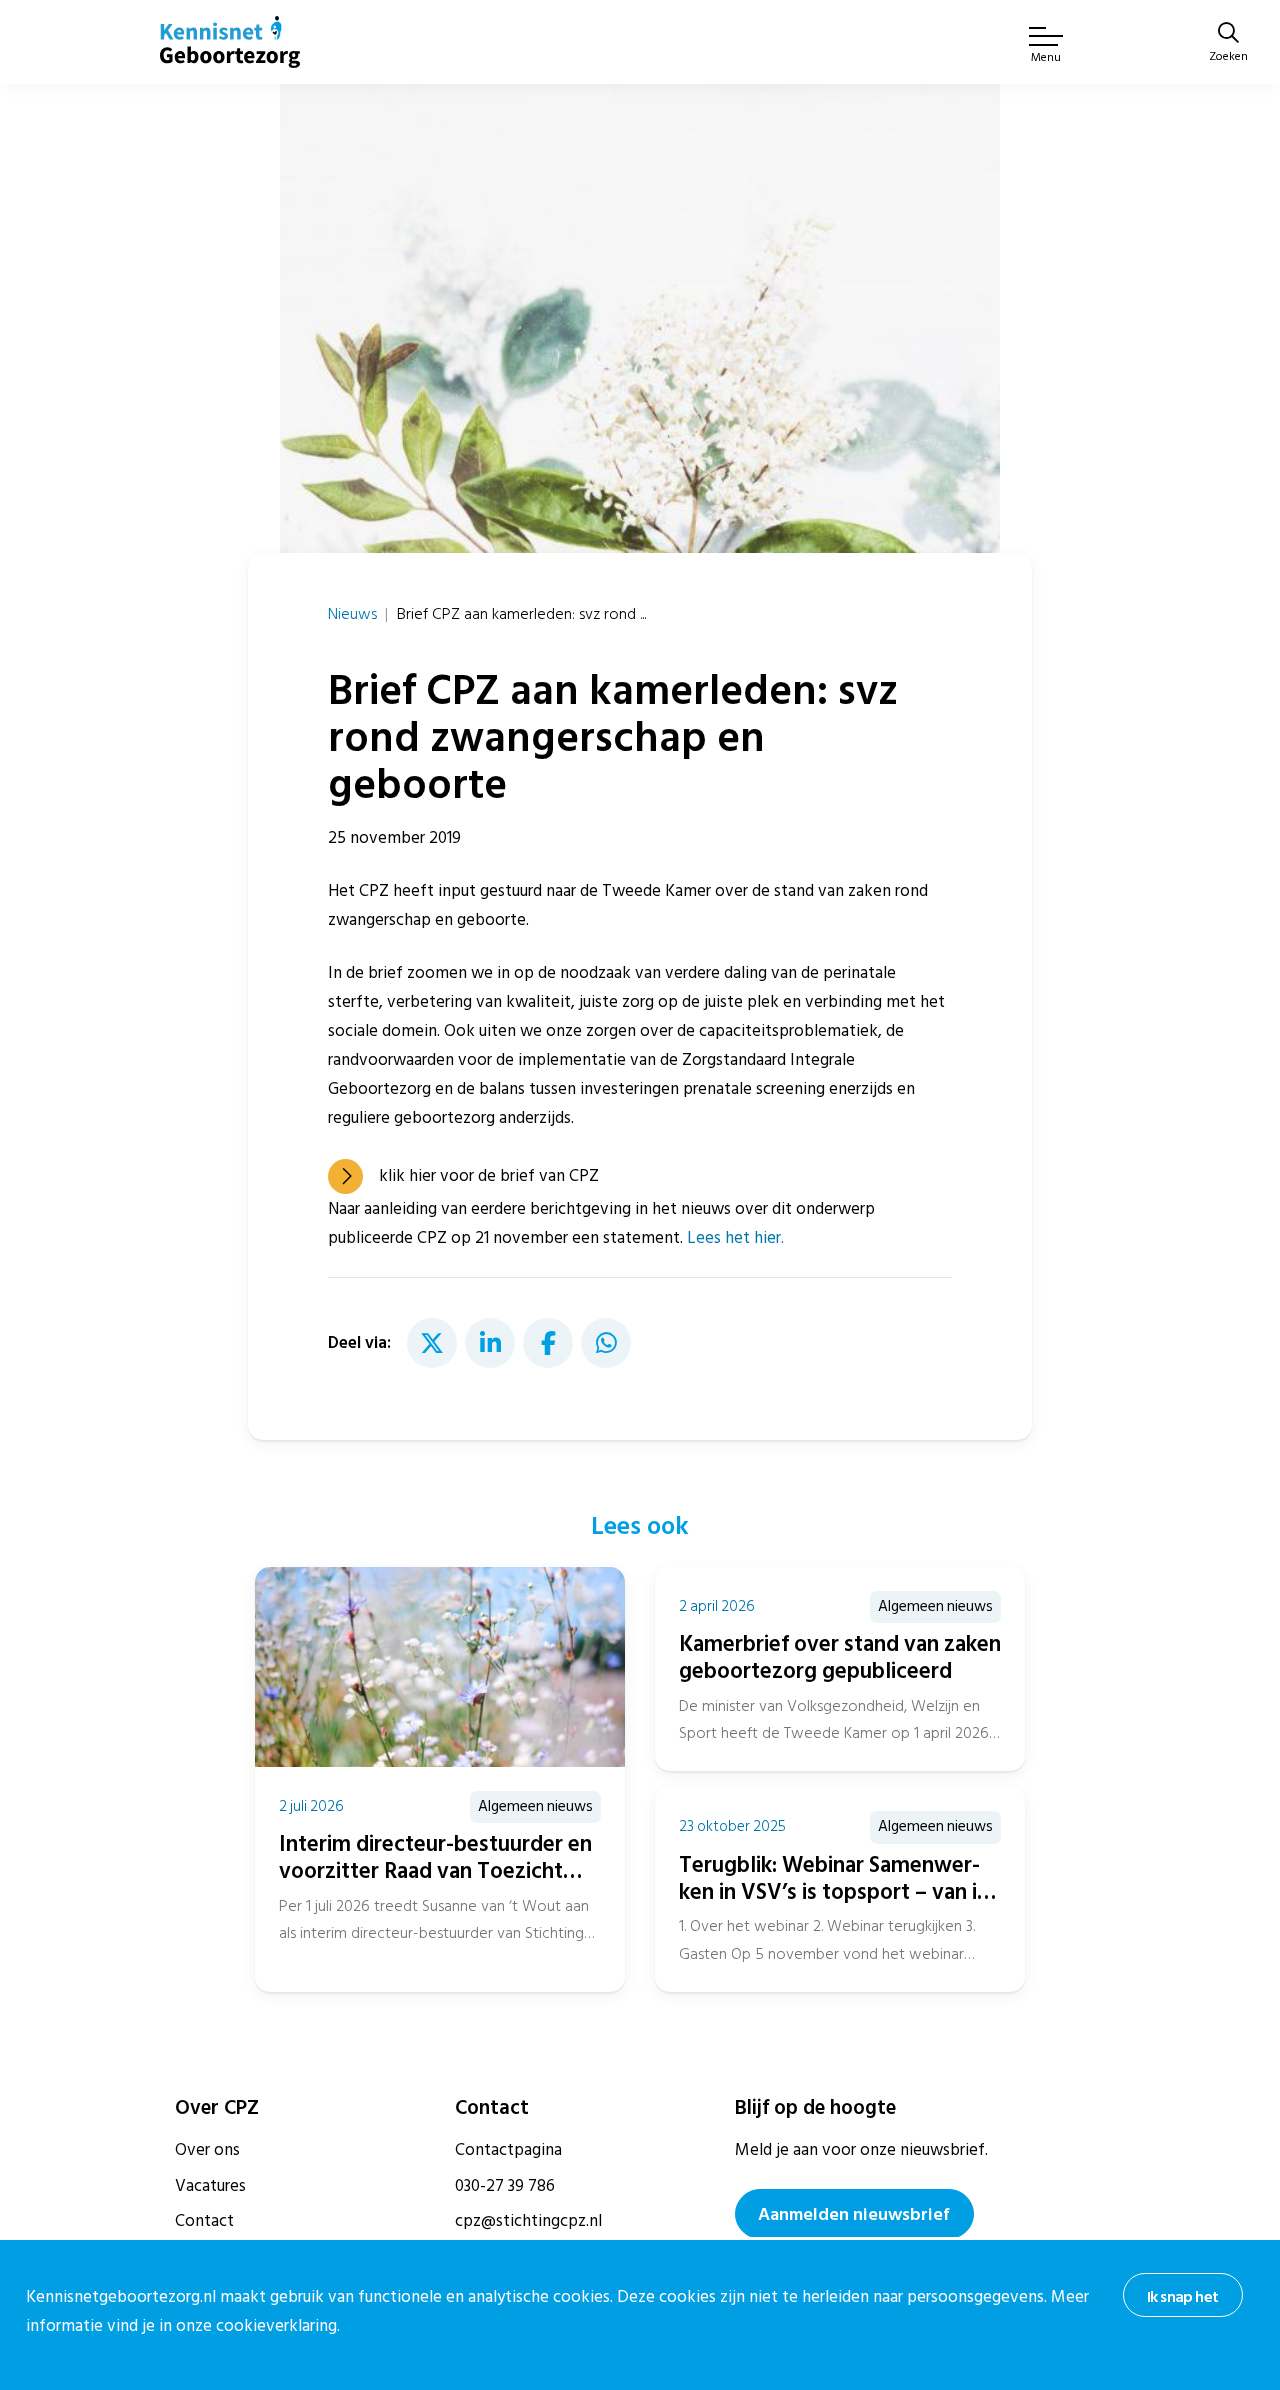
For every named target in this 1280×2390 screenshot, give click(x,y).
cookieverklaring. (278, 2326)
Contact (204, 2221)
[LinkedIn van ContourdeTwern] (490, 1343)
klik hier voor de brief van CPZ (489, 1176)
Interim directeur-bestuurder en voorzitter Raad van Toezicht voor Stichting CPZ (435, 1871)
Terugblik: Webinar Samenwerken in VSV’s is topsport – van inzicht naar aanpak (838, 1892)
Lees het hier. (735, 1238)
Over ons (207, 2150)
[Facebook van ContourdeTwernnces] (548, 1343)
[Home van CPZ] (230, 42)
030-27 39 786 (505, 2186)
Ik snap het (1182, 2297)
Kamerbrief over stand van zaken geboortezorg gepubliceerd (840, 1657)
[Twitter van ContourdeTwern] (432, 1343)
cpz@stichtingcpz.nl (528, 2221)
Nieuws (352, 614)
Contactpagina (508, 2150)
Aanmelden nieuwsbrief (854, 2214)
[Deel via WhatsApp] (606, 1343)
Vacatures (210, 2186)
